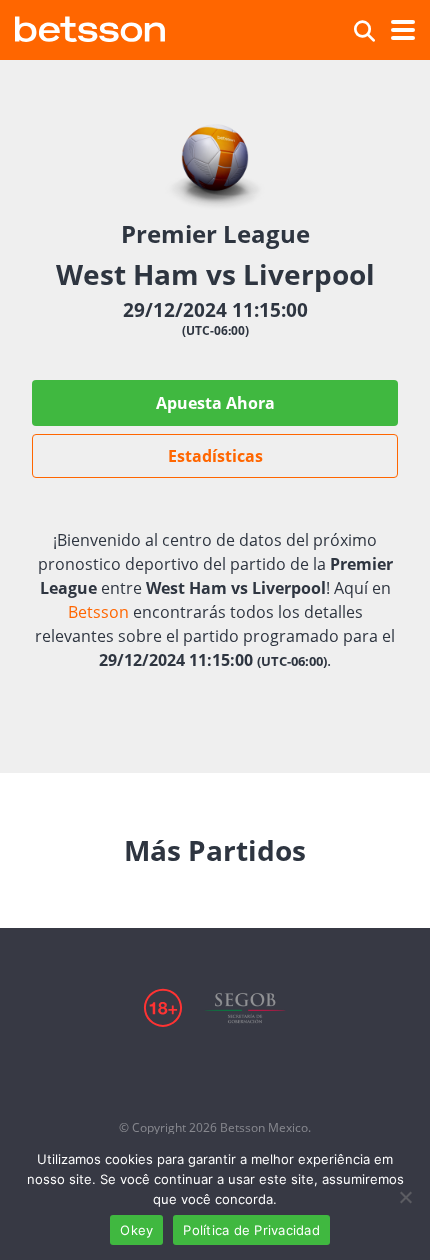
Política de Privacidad (251, 1230)
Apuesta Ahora (215, 403)
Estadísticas (215, 456)
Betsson (98, 612)
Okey (136, 1230)
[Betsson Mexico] (90, 26)
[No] (405, 1197)
